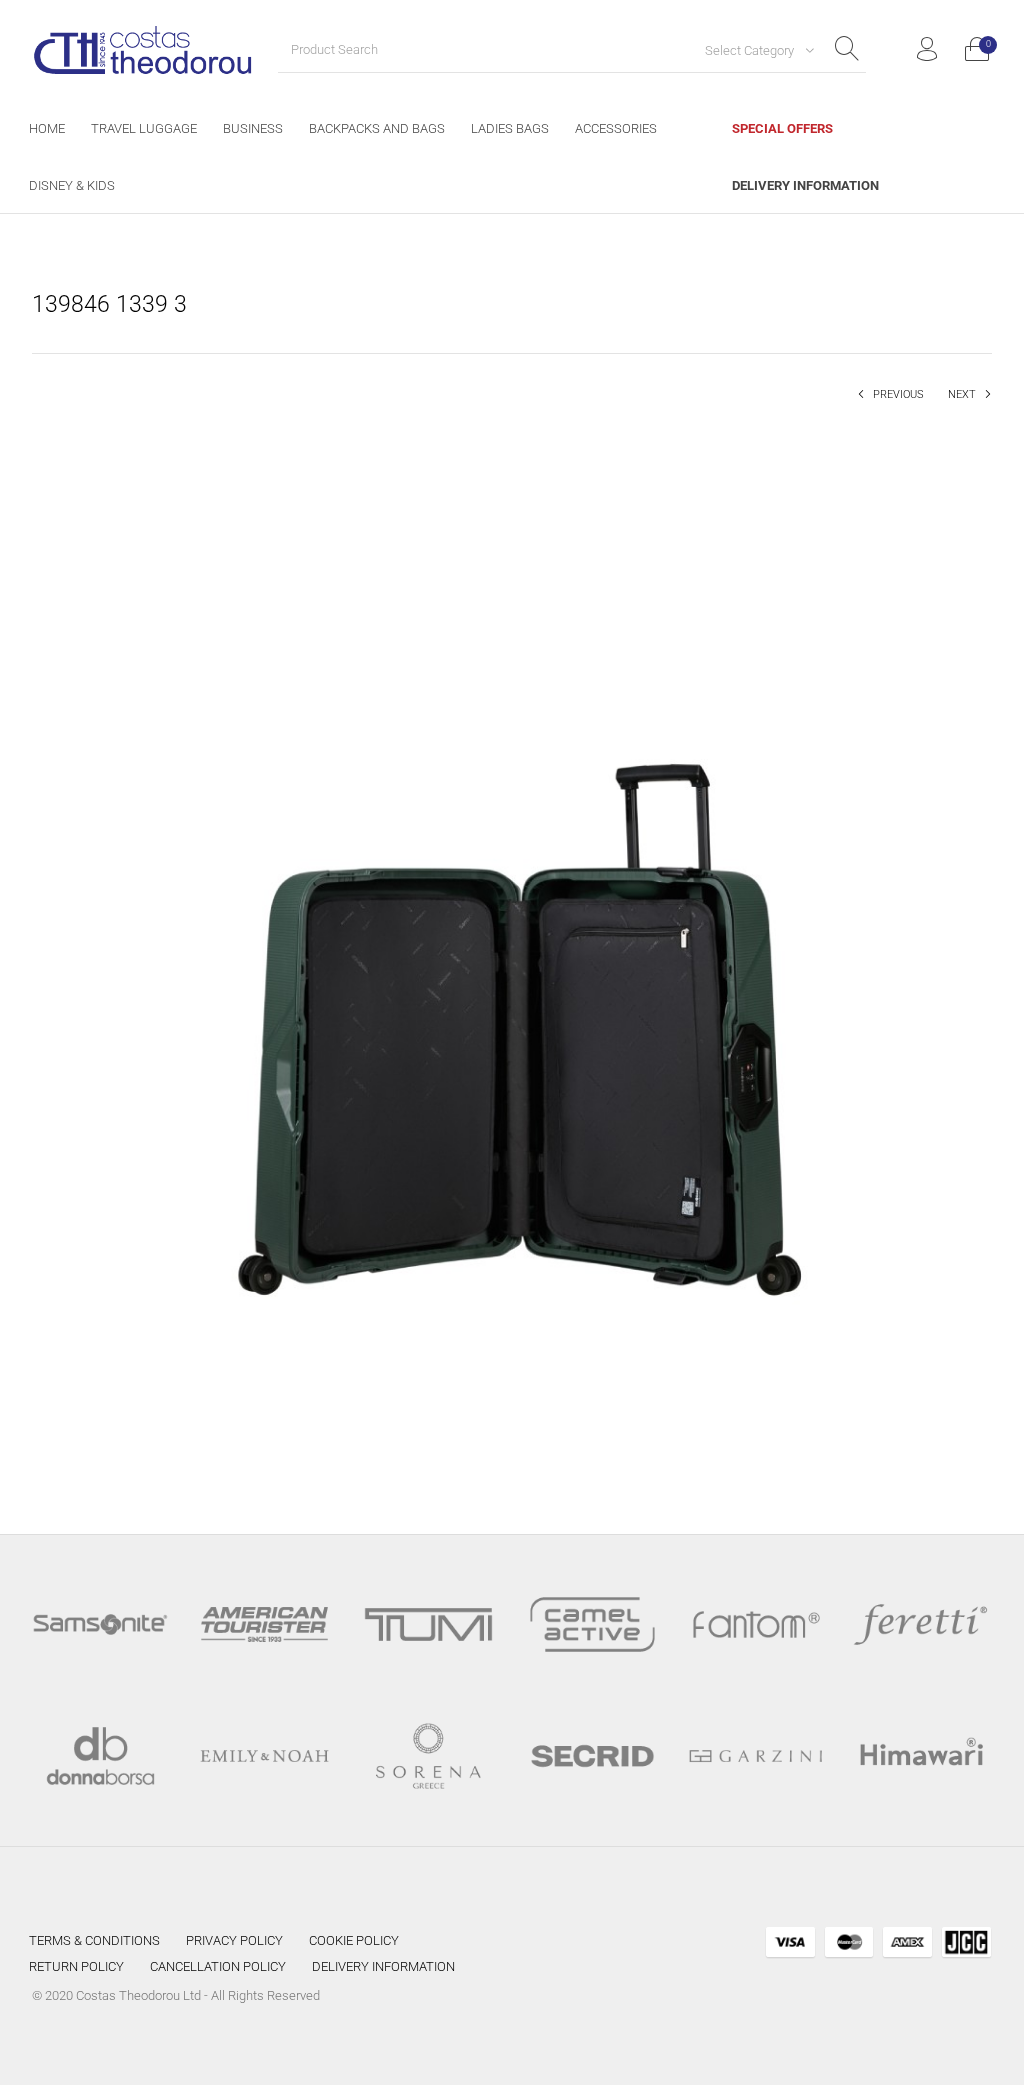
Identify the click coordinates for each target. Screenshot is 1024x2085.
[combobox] (752, 50)
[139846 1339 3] (512, 954)
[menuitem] (47, 128)
